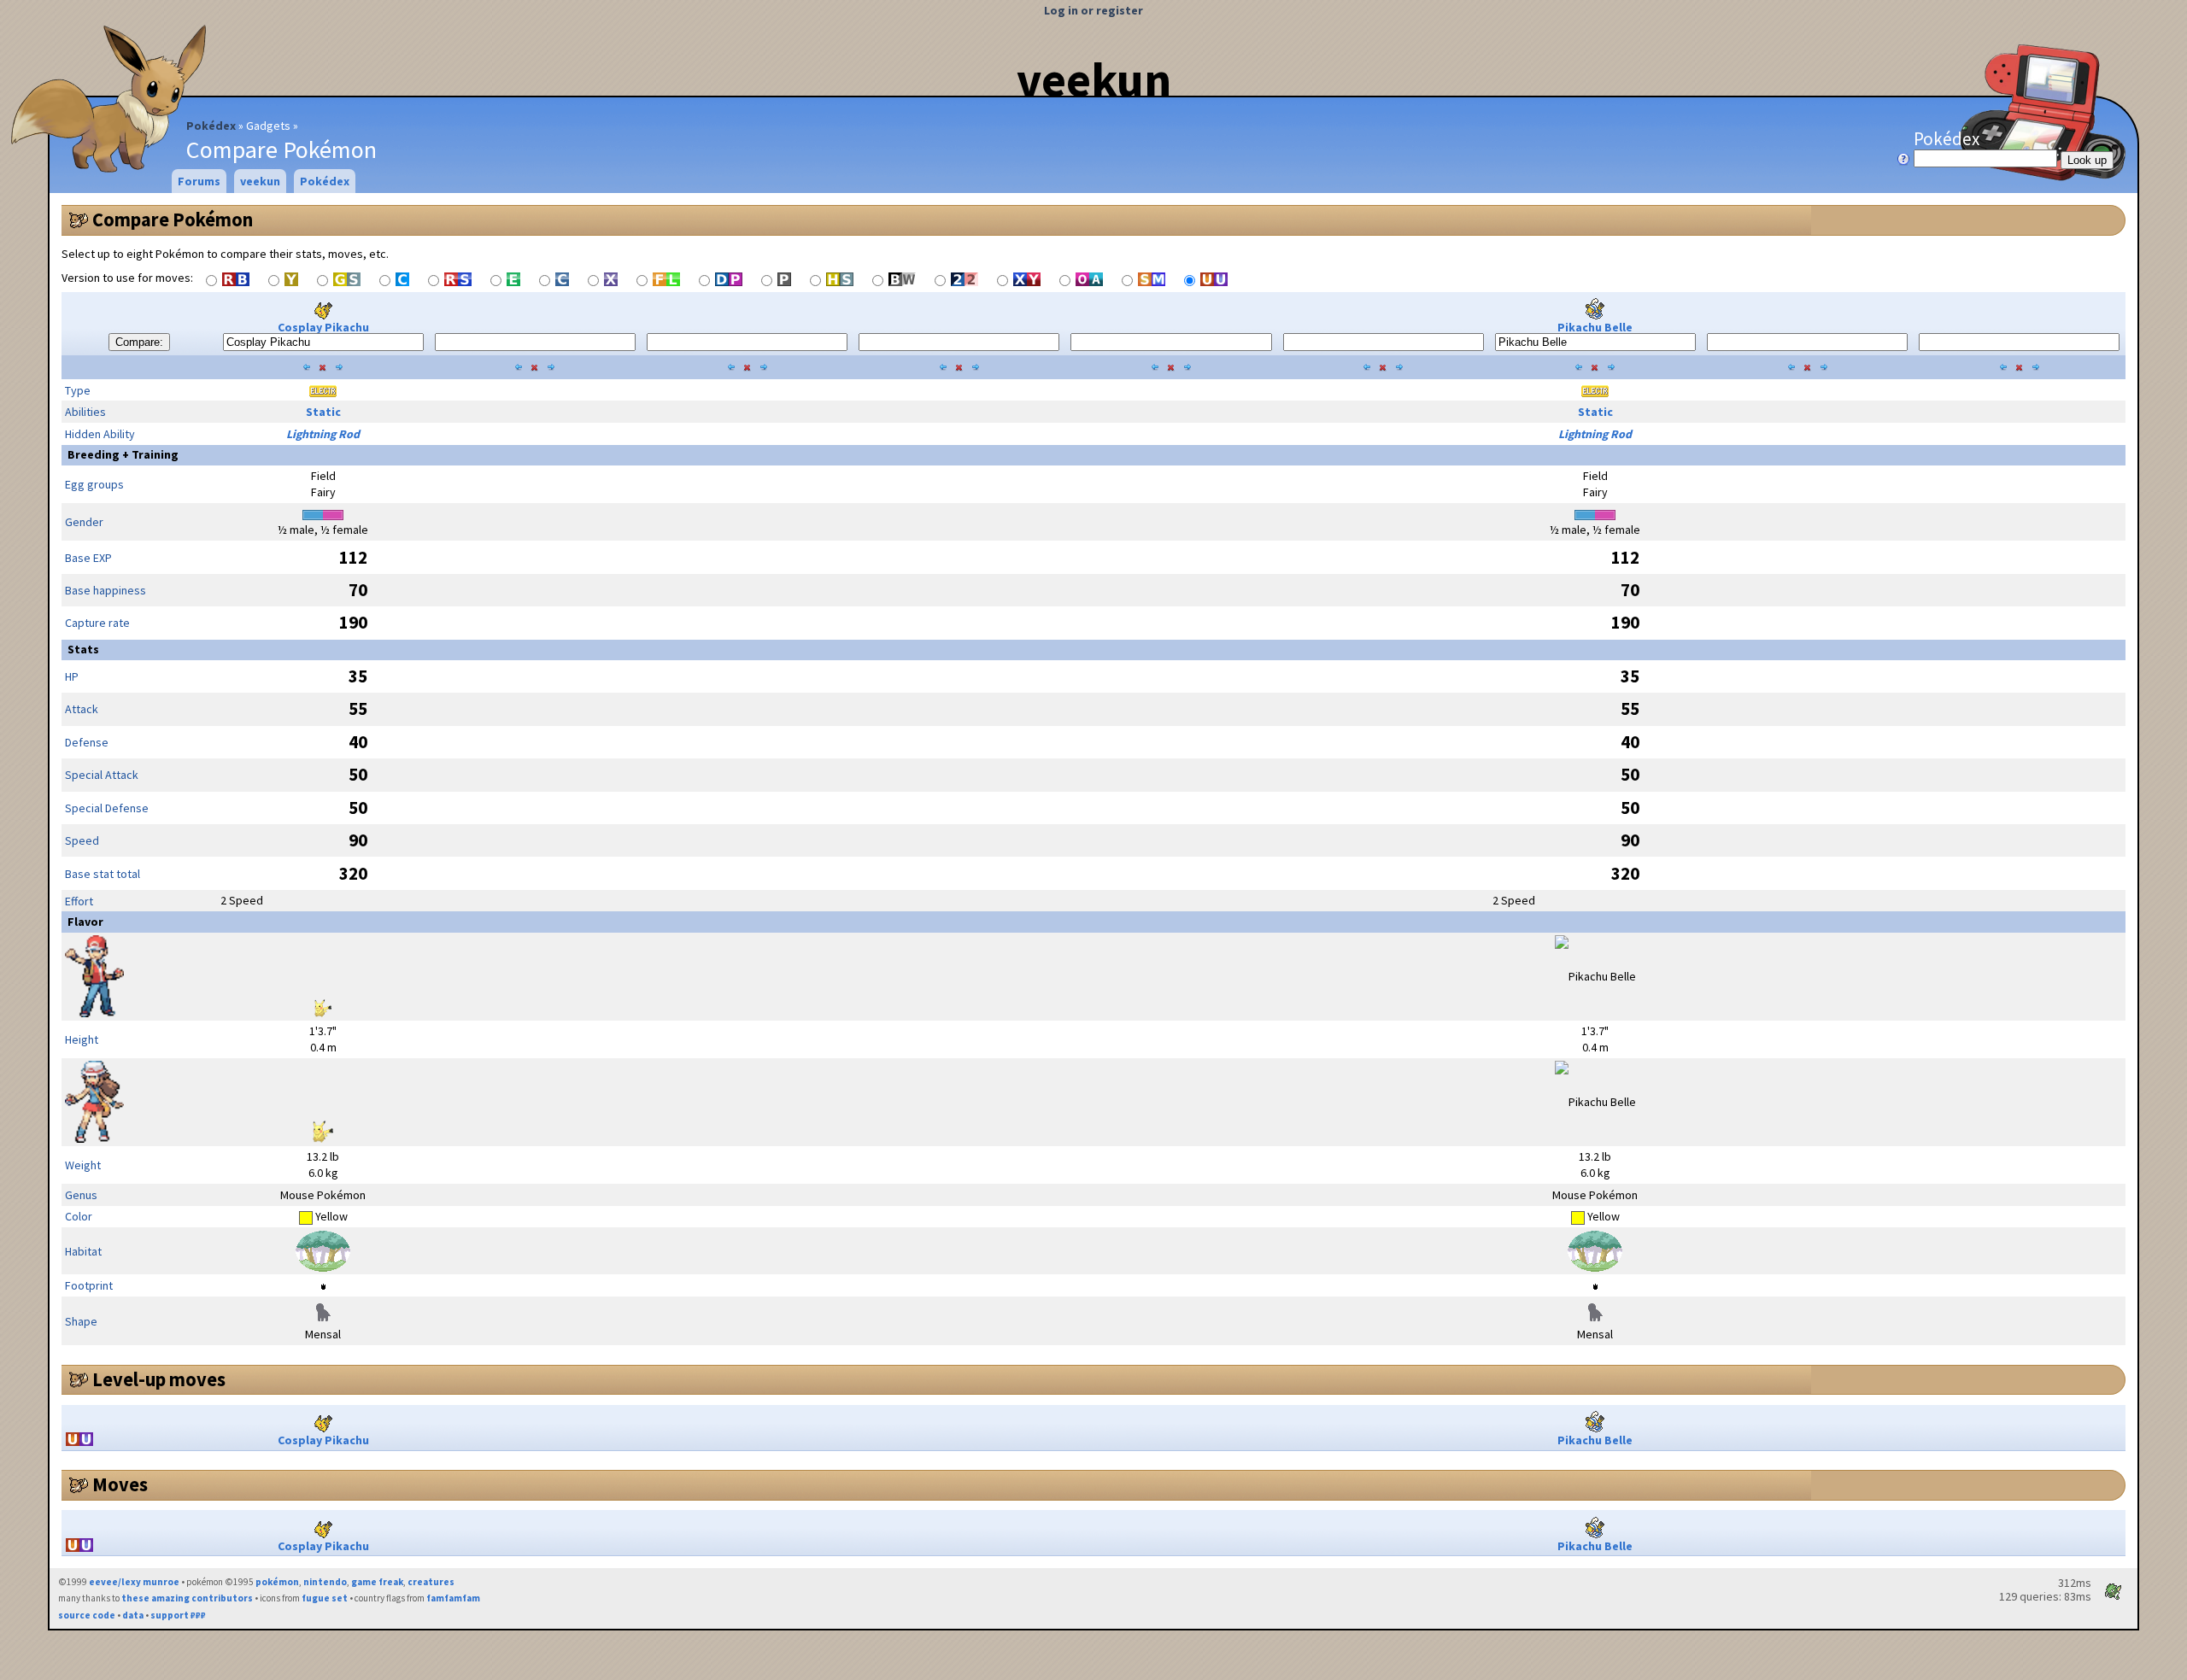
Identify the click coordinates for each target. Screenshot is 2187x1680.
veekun (1094, 79)
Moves (120, 1484)
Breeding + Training (123, 454)
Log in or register (1093, 10)
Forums (199, 181)
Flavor (85, 922)
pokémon (277, 1582)
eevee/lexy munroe (134, 1582)
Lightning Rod (323, 434)
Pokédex (211, 126)
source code (87, 1615)
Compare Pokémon (173, 220)
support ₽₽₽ (178, 1615)
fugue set (325, 1598)
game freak (377, 1582)
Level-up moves (159, 1379)
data (133, 1615)
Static (323, 412)
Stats (83, 649)
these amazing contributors (187, 1598)
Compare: (139, 342)
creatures (431, 1582)
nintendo (325, 1582)
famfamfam (453, 1598)
